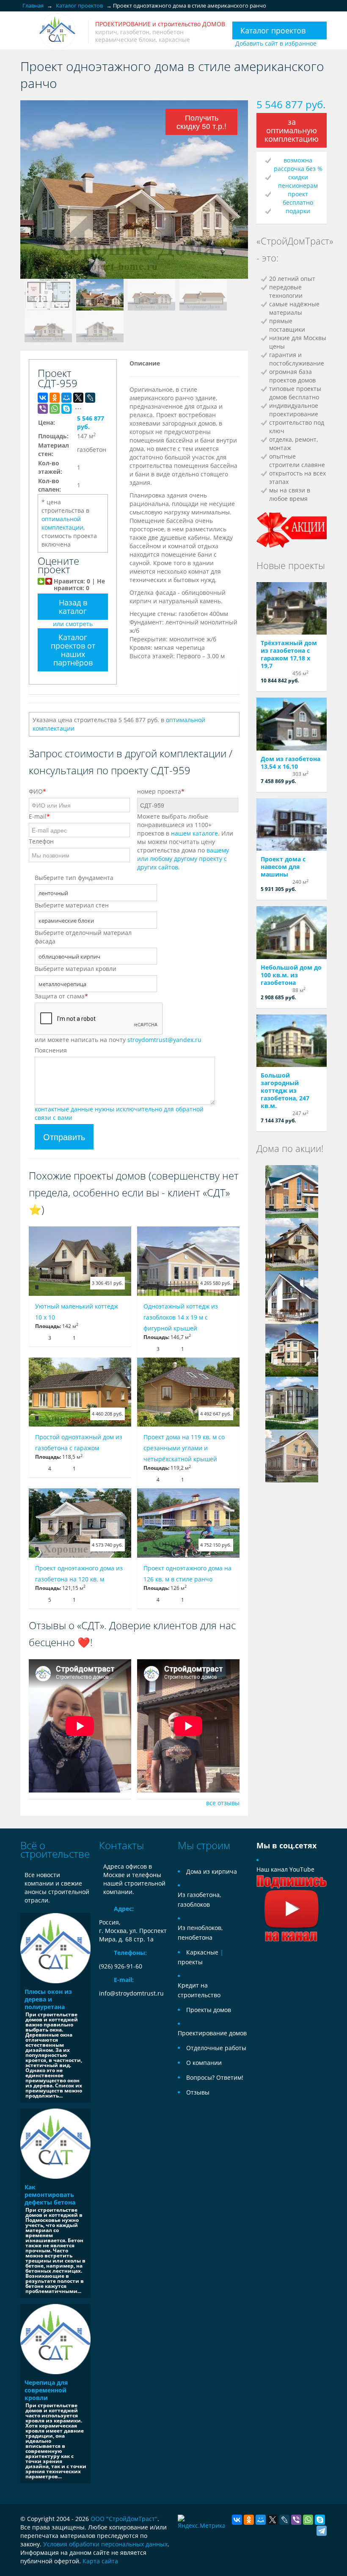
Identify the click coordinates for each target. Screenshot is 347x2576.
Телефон (41, 841)
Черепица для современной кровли (46, 2390)
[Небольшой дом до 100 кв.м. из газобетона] (292, 933)
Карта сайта (100, 2561)
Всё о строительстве (55, 1849)
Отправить (64, 1137)
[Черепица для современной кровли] (55, 2339)
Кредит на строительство (199, 1990)
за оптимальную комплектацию (292, 130)
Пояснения (51, 1050)
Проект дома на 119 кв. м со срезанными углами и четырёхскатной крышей (184, 1448)
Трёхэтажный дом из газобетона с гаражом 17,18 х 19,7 (289, 654)
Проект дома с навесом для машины (283, 867)
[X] (78, 398)
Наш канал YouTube (285, 1869)
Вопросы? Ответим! (215, 2077)
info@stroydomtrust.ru (131, 1993)
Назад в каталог (73, 607)
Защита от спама (61, 996)
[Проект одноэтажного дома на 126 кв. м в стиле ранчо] (188, 1523)
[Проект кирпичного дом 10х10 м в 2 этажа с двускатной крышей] (292, 1456)
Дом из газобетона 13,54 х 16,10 (291, 763)
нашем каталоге (194, 833)
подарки (298, 211)
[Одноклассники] (55, 398)
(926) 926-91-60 (121, 1966)
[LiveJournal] (90, 398)
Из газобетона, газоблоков (199, 1900)
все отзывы (223, 1803)
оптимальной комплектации (62, 523)
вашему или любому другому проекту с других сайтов (183, 859)
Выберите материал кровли (76, 969)
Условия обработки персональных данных (105, 2544)
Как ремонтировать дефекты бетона (50, 2195)
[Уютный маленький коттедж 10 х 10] (80, 1261)
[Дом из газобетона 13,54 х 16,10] (292, 724)
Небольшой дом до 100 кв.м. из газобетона (291, 975)
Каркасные (202, 1952)
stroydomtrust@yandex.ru (164, 1040)
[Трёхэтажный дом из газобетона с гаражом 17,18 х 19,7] (292, 609)
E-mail (39, 816)
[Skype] (66, 409)
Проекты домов (209, 2010)
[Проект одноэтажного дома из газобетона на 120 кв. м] (80, 1523)
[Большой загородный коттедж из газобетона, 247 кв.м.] (292, 1041)
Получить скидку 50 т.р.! (201, 122)
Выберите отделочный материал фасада (83, 937)
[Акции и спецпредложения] (292, 529)
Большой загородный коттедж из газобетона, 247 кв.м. (285, 1090)
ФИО (37, 791)
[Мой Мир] (66, 398)
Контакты (121, 1845)
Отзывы (198, 2092)
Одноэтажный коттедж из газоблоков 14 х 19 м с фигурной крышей (181, 1317)
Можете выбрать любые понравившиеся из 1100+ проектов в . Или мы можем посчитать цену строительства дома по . (185, 842)
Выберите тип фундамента (74, 878)
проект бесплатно (298, 198)
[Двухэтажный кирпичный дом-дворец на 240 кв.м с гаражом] (292, 1350)
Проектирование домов (212, 2033)
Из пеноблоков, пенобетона (200, 1933)
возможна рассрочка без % (298, 164)
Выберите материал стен (72, 905)
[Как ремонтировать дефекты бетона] (55, 2144)
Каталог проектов (273, 30)
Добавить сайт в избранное (276, 43)
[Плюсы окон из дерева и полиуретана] (55, 1948)
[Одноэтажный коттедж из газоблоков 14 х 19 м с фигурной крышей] (188, 1261)
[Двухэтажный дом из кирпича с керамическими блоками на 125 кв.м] (292, 1191)
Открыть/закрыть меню (28, 32)
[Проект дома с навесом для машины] (292, 825)
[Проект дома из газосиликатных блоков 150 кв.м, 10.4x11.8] (292, 1297)
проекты (190, 1962)
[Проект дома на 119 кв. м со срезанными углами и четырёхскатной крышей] (188, 1392)
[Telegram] (322, 2531)
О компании (204, 2063)
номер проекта (161, 791)
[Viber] (43, 409)
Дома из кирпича (212, 1871)
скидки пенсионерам (298, 181)
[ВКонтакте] (43, 398)
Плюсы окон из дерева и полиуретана (48, 1999)
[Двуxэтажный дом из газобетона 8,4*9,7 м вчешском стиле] (292, 1244)
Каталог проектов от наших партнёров (73, 650)
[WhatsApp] (55, 409)
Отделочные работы (216, 2048)
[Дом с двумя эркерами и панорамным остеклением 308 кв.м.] (292, 1403)
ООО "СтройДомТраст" (124, 2519)
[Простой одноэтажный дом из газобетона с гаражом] (80, 1392)
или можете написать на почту (118, 1040)
